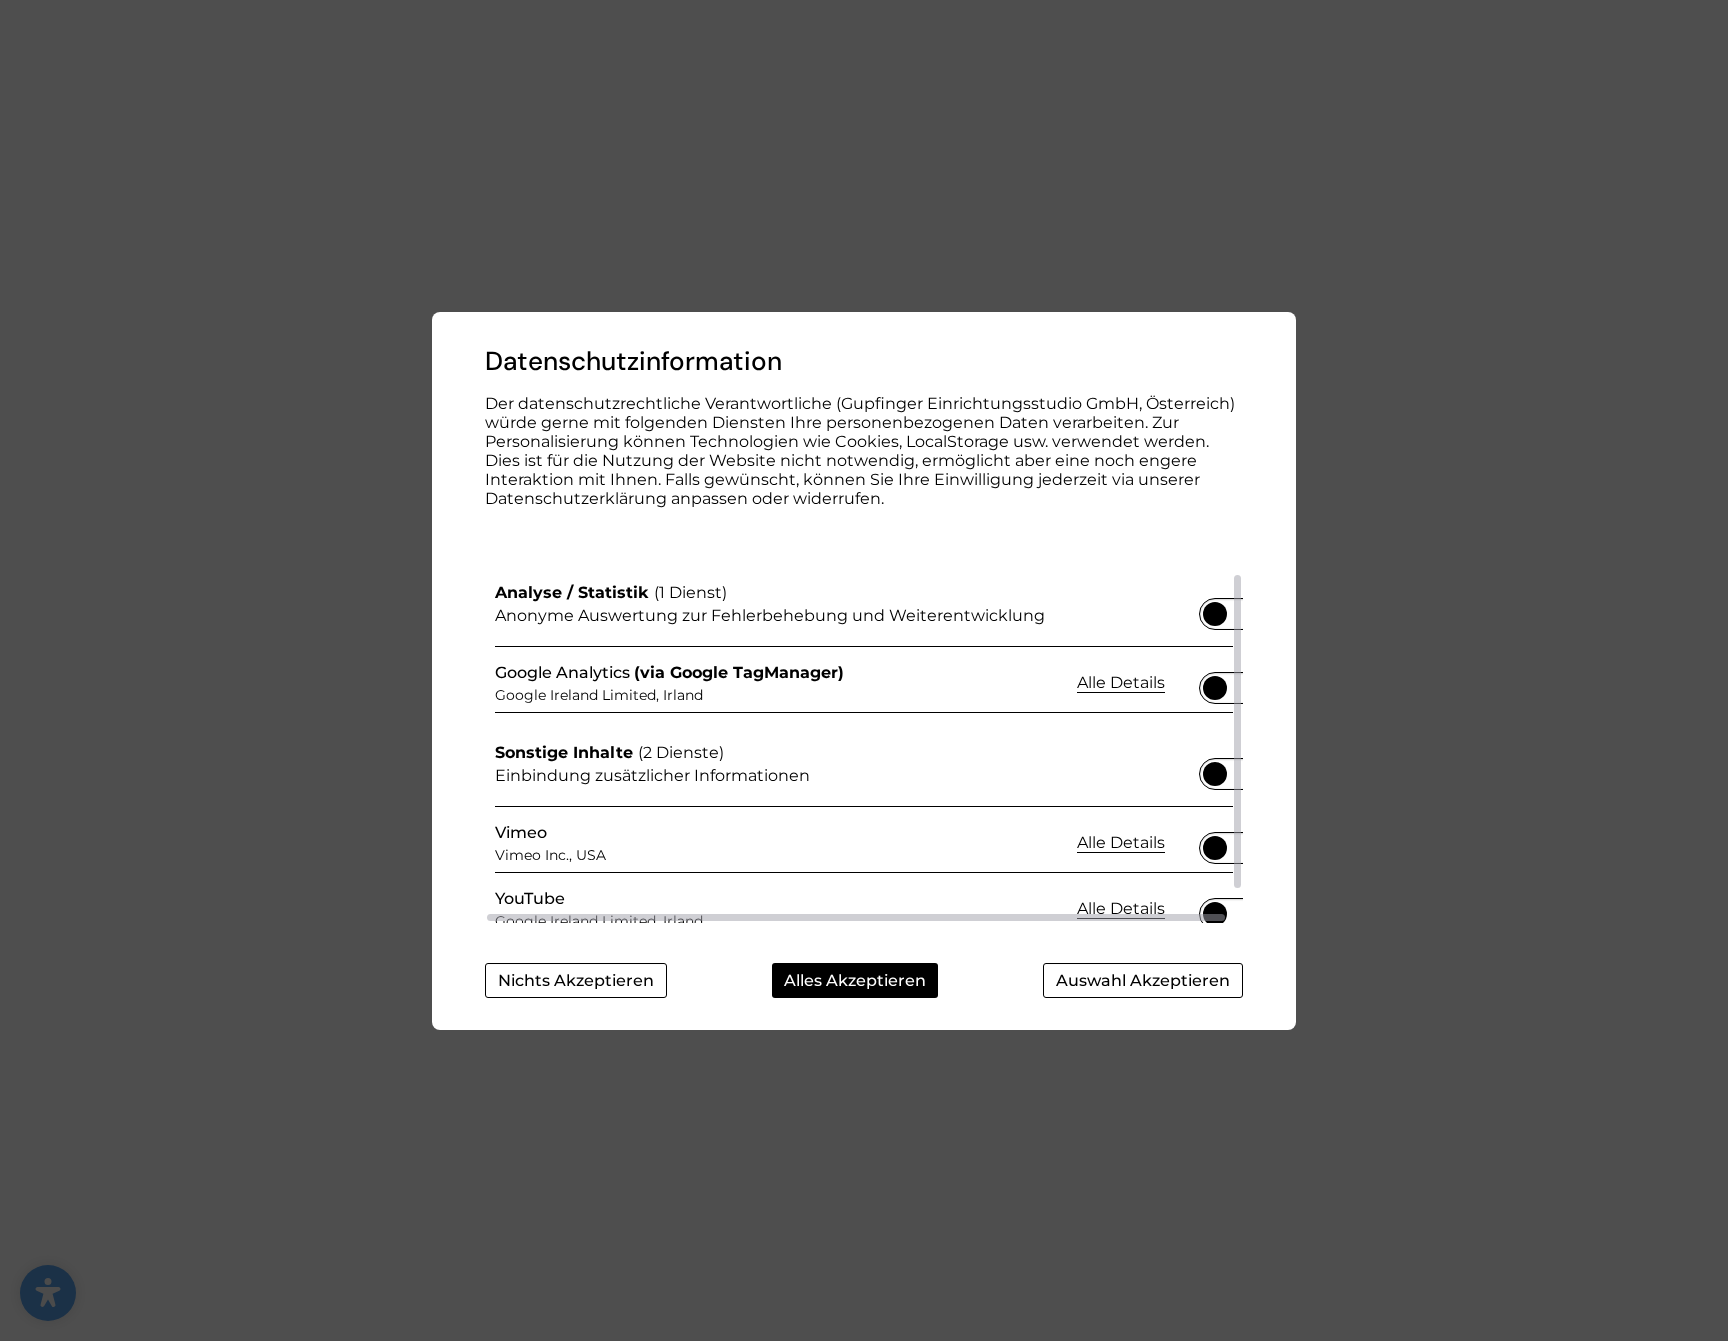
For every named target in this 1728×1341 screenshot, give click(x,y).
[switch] (1215, 608)
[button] (1215, 614)
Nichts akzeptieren (576, 980)
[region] (864, 748)
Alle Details (1121, 682)
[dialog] (864, 671)
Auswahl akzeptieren (1143, 980)
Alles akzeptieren (855, 980)
